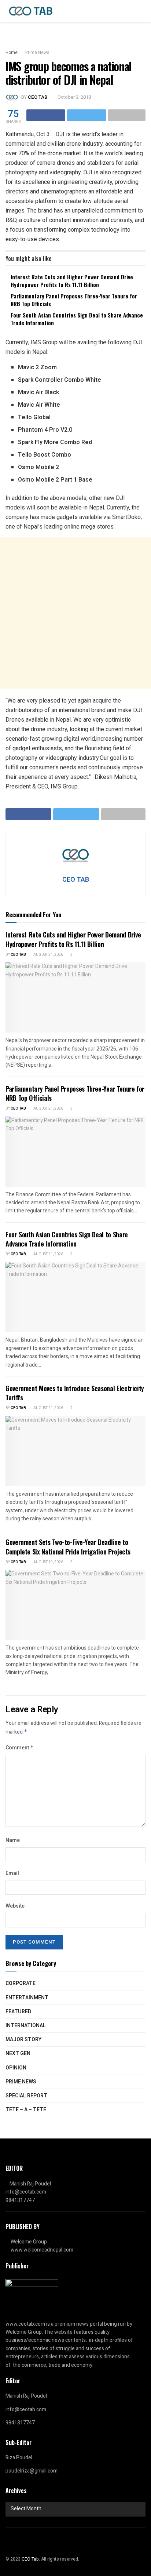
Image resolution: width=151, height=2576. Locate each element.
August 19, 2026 (48, 1562)
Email (12, 1873)
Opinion (16, 2068)
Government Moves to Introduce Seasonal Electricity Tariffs (75, 1393)
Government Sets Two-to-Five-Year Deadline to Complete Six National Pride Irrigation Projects (68, 1547)
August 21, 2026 (48, 955)
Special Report (26, 2096)
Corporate (21, 1983)
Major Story (23, 2040)
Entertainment (27, 1998)
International (26, 2026)
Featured (18, 2012)
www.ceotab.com (25, 2324)
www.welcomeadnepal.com (42, 2250)
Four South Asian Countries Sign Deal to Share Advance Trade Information (77, 319)
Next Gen (18, 2053)
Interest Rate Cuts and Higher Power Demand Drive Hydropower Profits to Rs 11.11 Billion (72, 281)
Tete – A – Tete (26, 2110)
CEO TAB (38, 97)
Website (15, 1906)
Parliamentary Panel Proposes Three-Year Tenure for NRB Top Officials (74, 300)
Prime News (37, 52)
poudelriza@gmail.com (32, 2471)
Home (12, 52)
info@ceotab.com (26, 2192)
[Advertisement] (75, 613)
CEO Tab (18, 955)
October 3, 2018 (74, 97)
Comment (20, 1748)
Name (13, 1840)
